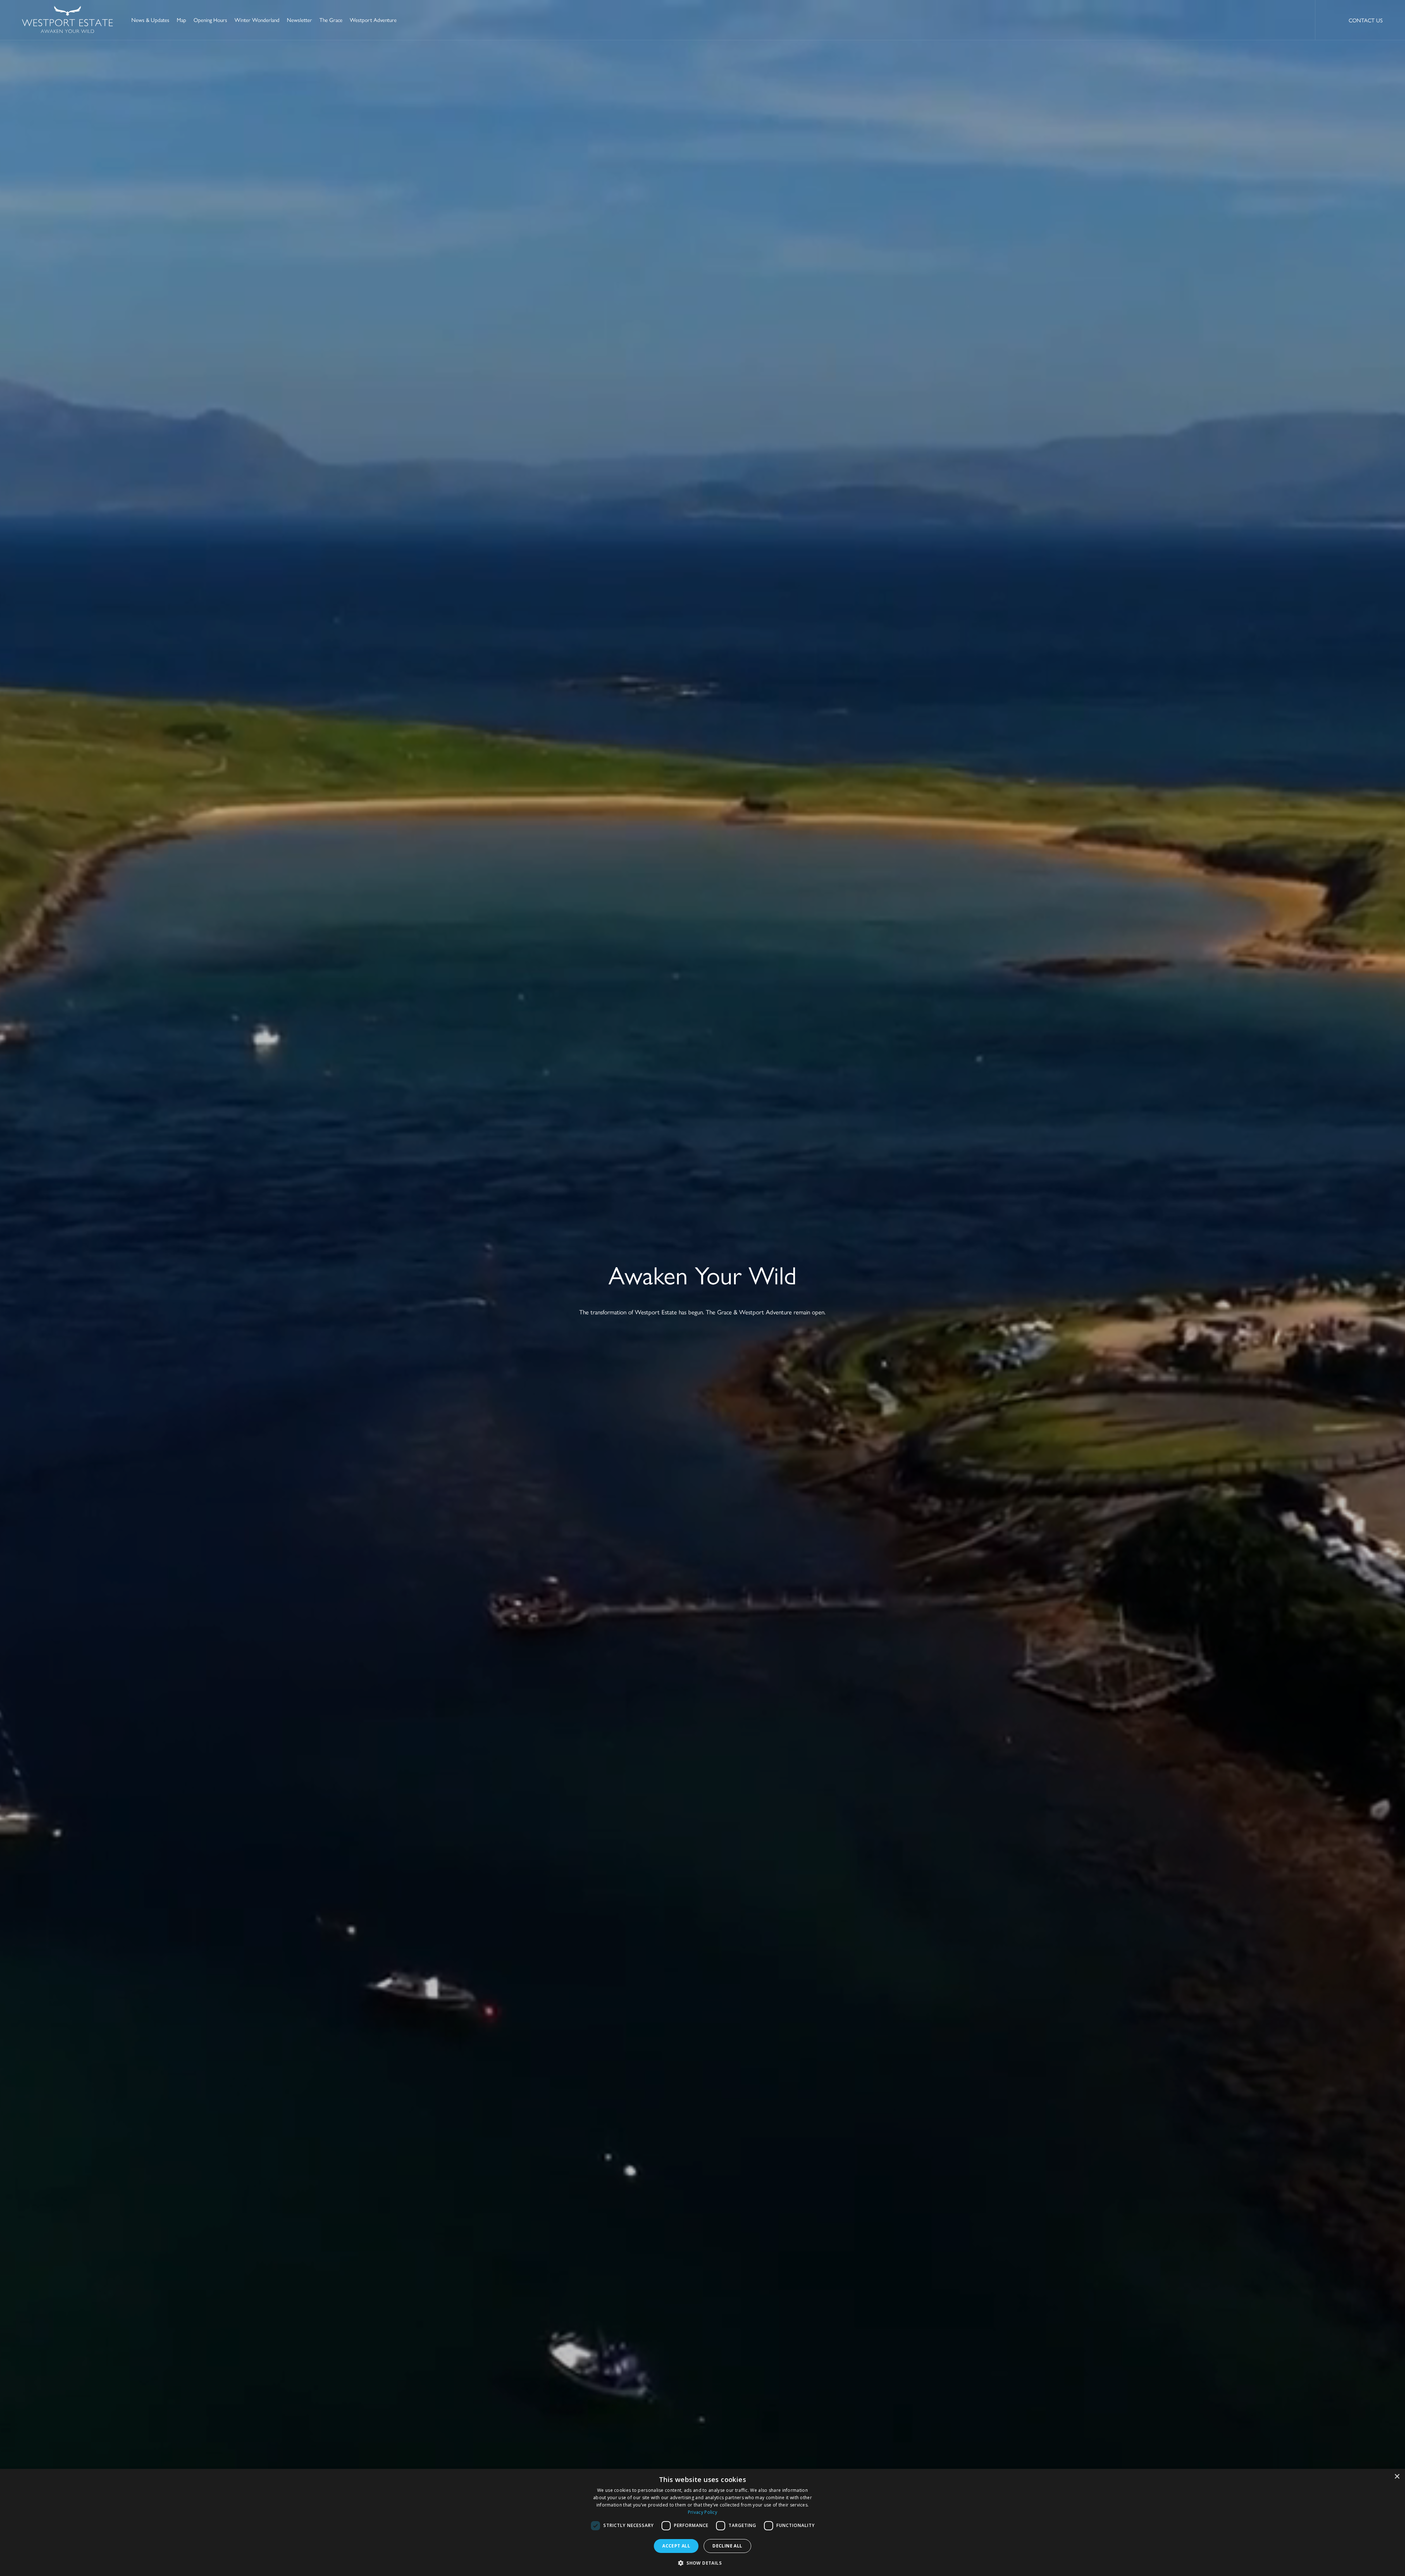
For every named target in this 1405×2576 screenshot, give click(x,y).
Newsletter (299, 20)
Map (181, 20)
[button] (702, 2563)
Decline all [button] (727, 2546)
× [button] (1397, 2477)
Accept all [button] (676, 2546)
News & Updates (150, 20)
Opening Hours (210, 20)
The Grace (331, 20)
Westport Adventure (373, 20)
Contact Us (1366, 20)
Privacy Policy (702, 2512)
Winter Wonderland (257, 20)
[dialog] (702, 2522)
